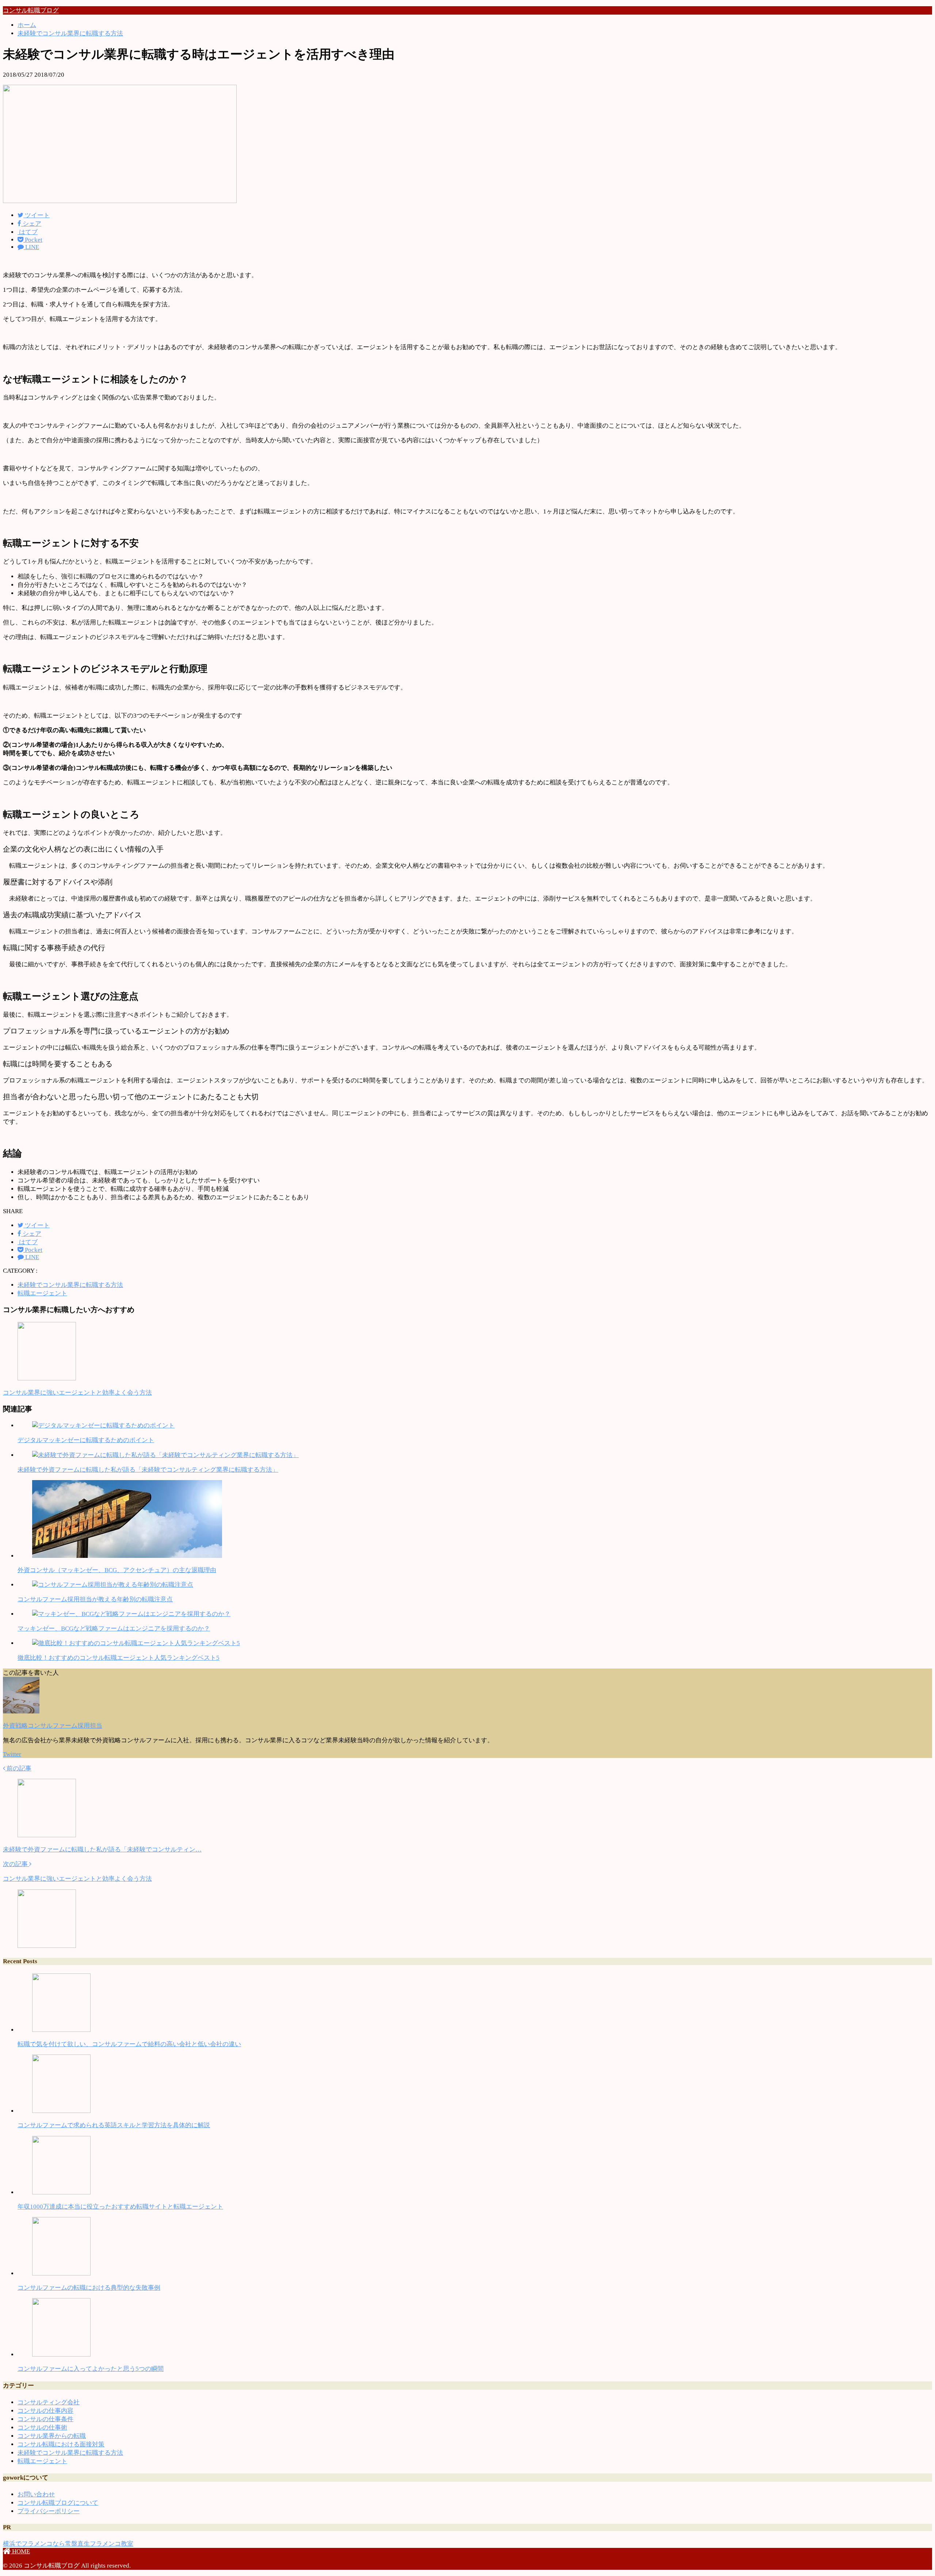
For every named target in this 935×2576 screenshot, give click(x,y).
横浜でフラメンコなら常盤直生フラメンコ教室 (68, 2544)
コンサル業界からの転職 (52, 2436)
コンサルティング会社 (49, 2402)
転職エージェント (42, 1293)
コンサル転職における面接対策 (61, 2444)
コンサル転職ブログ (31, 10)
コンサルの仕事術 (42, 2428)
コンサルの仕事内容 (45, 2411)
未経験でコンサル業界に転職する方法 (70, 1285)
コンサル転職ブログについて (58, 2503)
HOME (20, 2551)
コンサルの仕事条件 (45, 2419)
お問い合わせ (36, 2494)
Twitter (12, 1754)
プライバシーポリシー (49, 2511)
